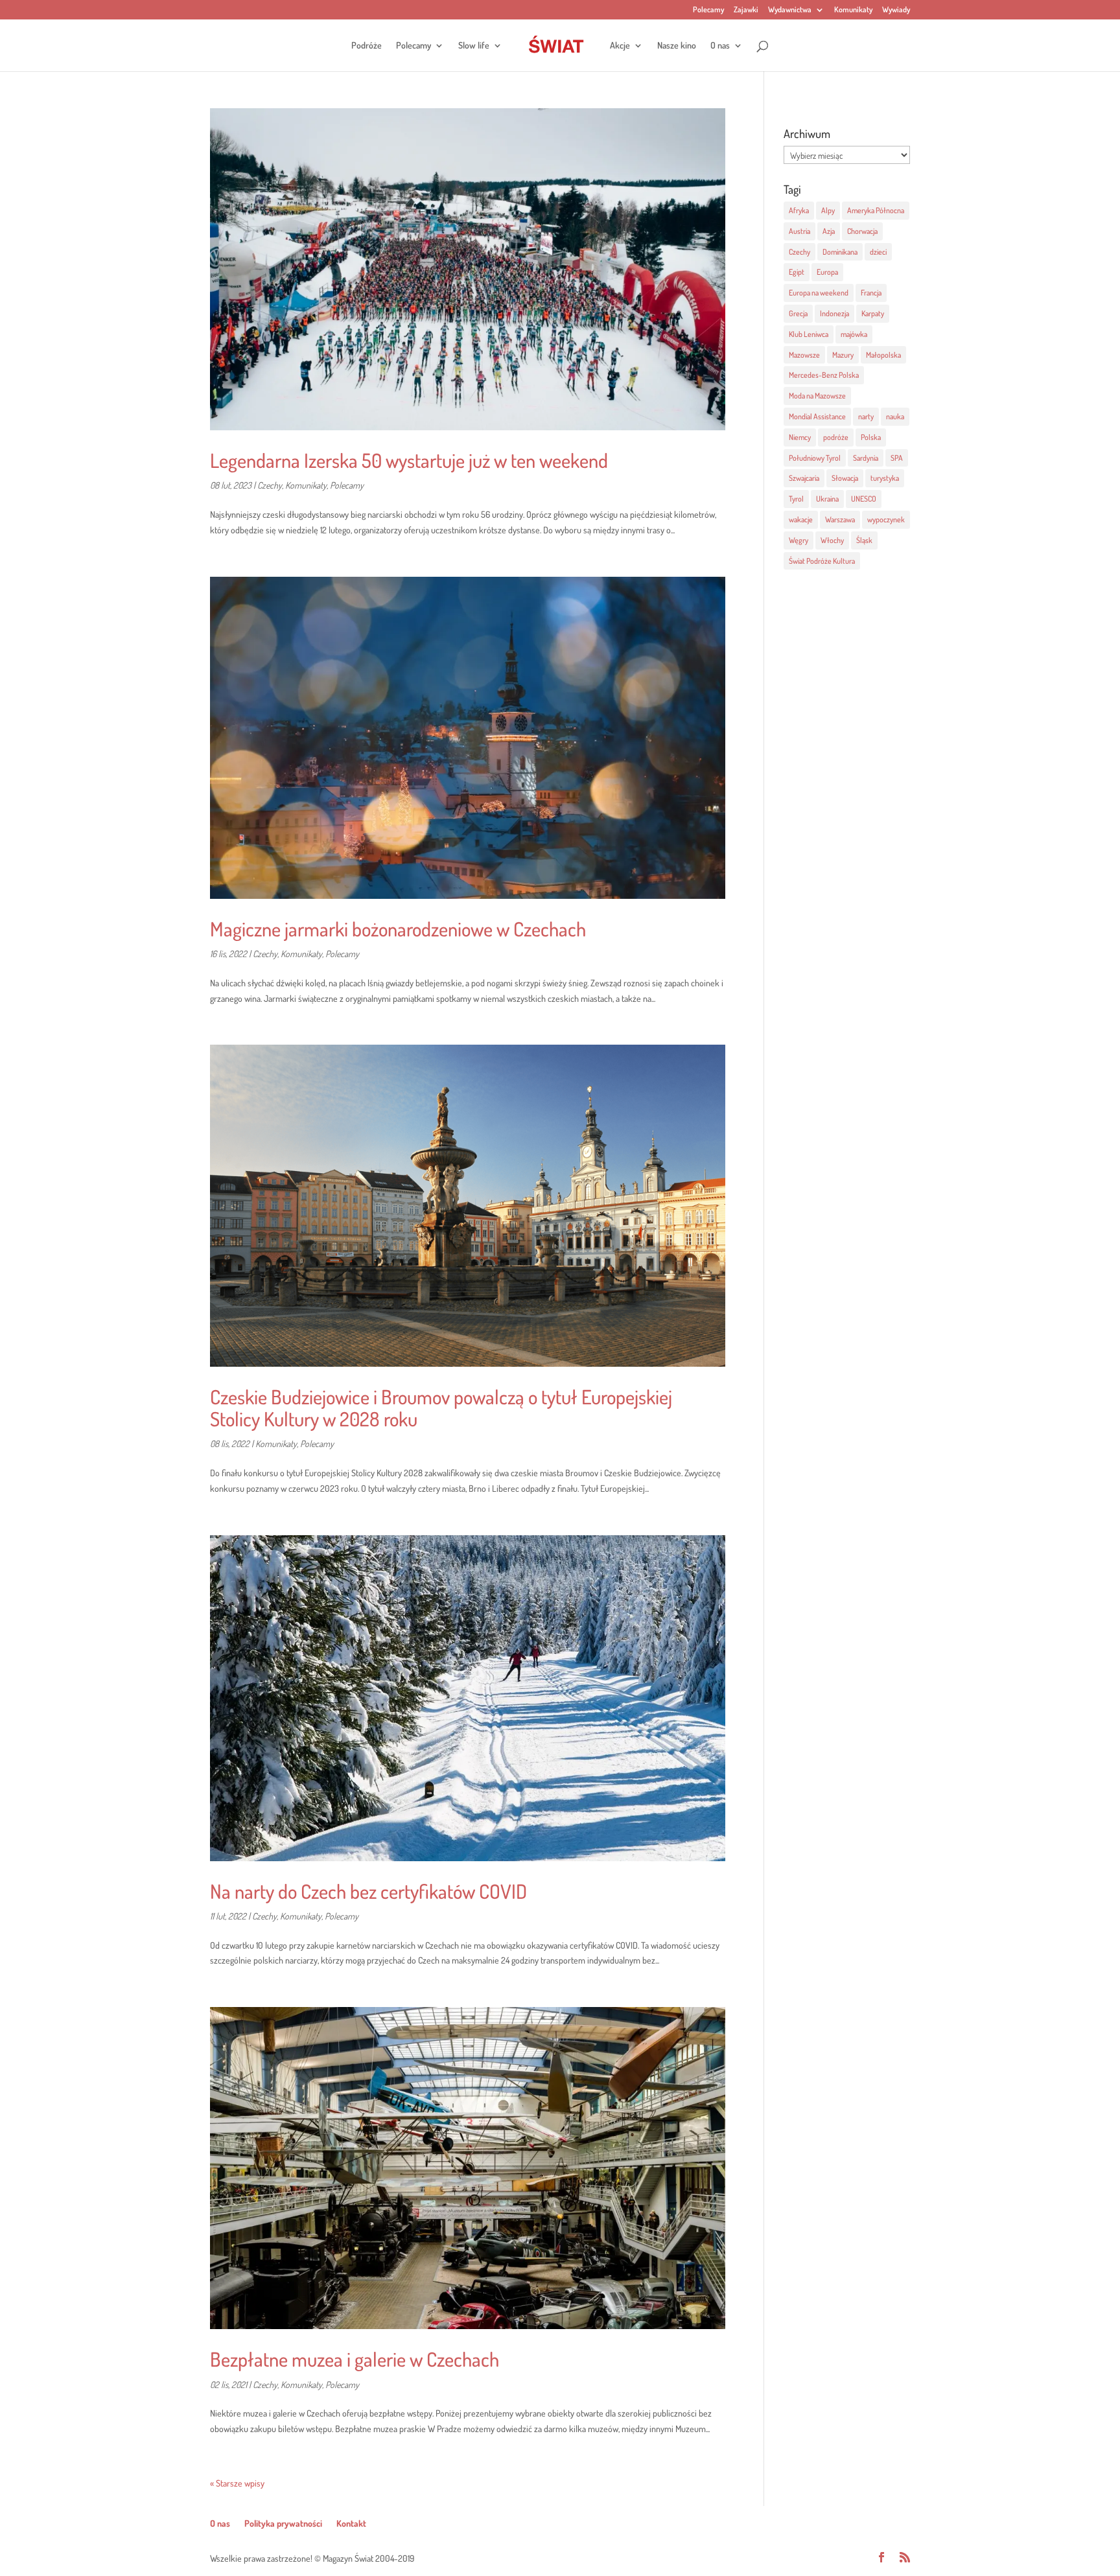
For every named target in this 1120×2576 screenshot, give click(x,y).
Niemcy (800, 437)
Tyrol (796, 499)
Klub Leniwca (809, 334)
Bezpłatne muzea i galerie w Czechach (355, 2359)
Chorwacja (862, 231)
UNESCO (864, 499)
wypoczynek (886, 519)
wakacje (801, 519)
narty (866, 416)
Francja (871, 293)
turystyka (885, 478)
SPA (897, 458)
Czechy (270, 485)
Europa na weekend (819, 293)
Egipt (797, 272)
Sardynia (866, 458)
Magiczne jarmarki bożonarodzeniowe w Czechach (398, 929)
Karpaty (873, 313)
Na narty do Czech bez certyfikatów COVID (368, 1891)
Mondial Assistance (817, 416)
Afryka (799, 210)
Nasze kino (677, 46)
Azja (829, 231)
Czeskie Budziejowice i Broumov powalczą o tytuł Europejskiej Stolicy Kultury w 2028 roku (441, 1407)
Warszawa (840, 519)
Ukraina (827, 499)
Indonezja (834, 313)
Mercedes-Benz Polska (824, 375)
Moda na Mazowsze (817, 396)
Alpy (828, 210)
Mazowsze (804, 355)
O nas (720, 46)
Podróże (367, 46)
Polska (871, 437)
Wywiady (896, 10)
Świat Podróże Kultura (822, 561)
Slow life (474, 46)
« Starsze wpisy (237, 2483)
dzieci (878, 252)
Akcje (620, 46)
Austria (799, 231)
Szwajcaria (804, 478)
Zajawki (746, 10)
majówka (854, 334)
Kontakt (351, 2523)
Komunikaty (853, 10)
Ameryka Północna (876, 210)
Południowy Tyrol (815, 458)
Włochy (832, 540)
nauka (895, 416)
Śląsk (864, 540)
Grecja (798, 313)
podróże (836, 437)
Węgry (799, 540)
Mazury (843, 355)
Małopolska (883, 355)
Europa (827, 272)
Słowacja (845, 478)
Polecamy (708, 10)
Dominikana (840, 252)
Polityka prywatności (283, 2523)
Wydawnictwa (790, 10)
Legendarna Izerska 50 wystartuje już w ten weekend (409, 460)
